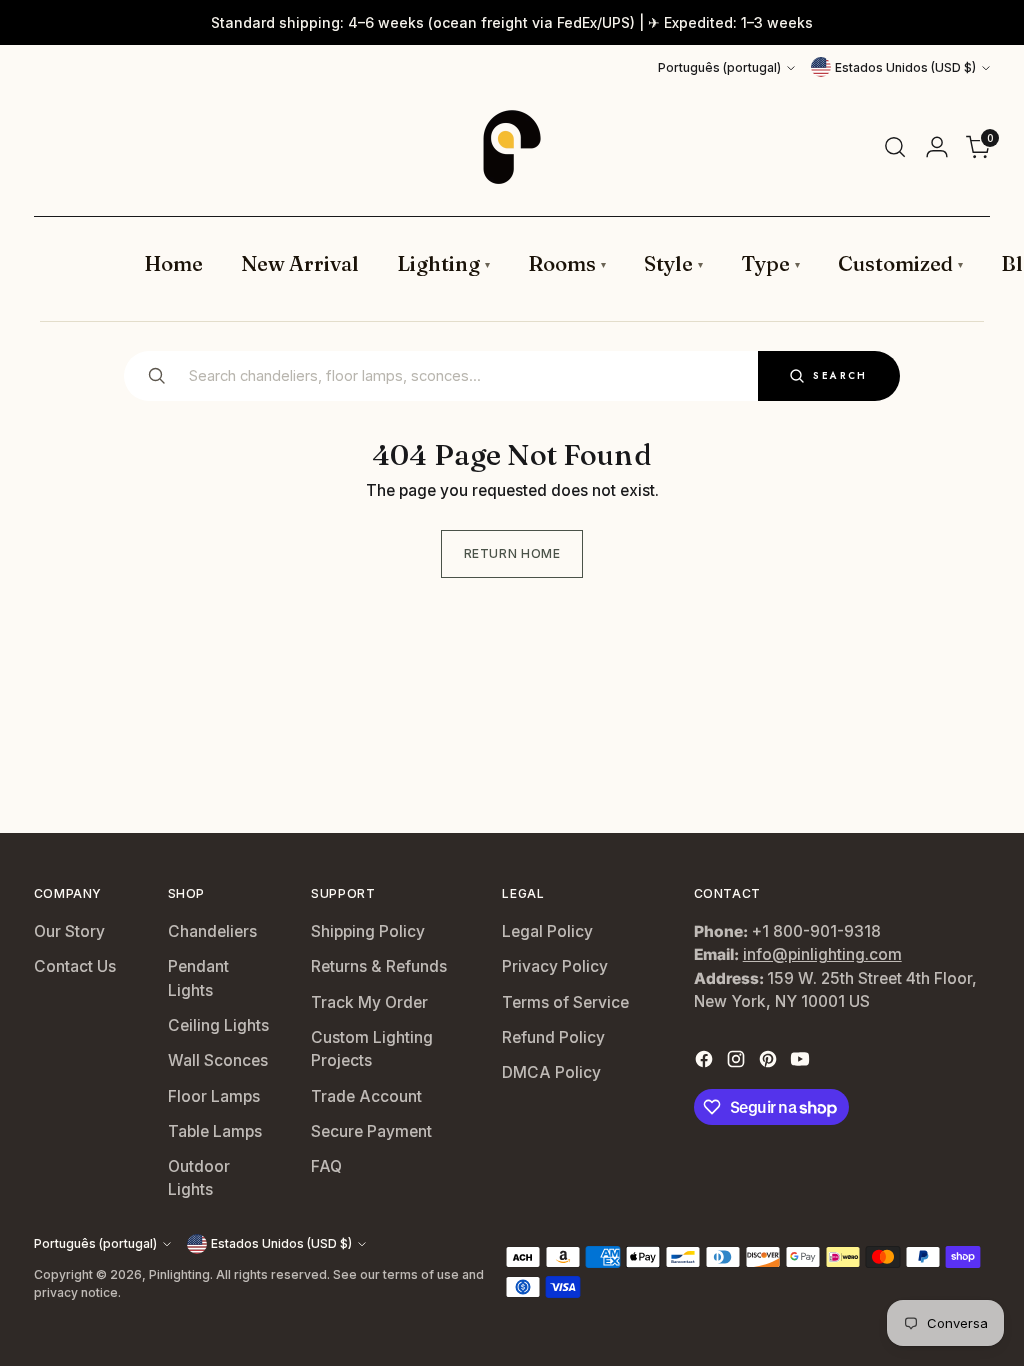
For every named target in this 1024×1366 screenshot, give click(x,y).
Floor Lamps (214, 1096)
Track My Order (369, 1002)
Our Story (69, 931)
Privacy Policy (555, 966)
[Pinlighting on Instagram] (738, 1062)
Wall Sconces (218, 1060)
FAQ (326, 1166)
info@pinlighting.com (822, 954)
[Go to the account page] (937, 147)
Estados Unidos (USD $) (905, 67)
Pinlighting (179, 1274)
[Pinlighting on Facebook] (706, 1062)
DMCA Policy (551, 1072)
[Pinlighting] (512, 147)
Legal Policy (547, 931)
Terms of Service (565, 1002)
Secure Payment (371, 1131)
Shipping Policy (368, 931)
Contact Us (75, 966)
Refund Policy (553, 1037)
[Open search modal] (895, 147)
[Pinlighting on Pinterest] (770, 1062)
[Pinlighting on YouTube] (802, 1062)
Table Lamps (215, 1131)
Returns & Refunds (379, 966)
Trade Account (366, 1096)
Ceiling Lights (218, 1025)
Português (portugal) (719, 67)
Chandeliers (212, 931)
